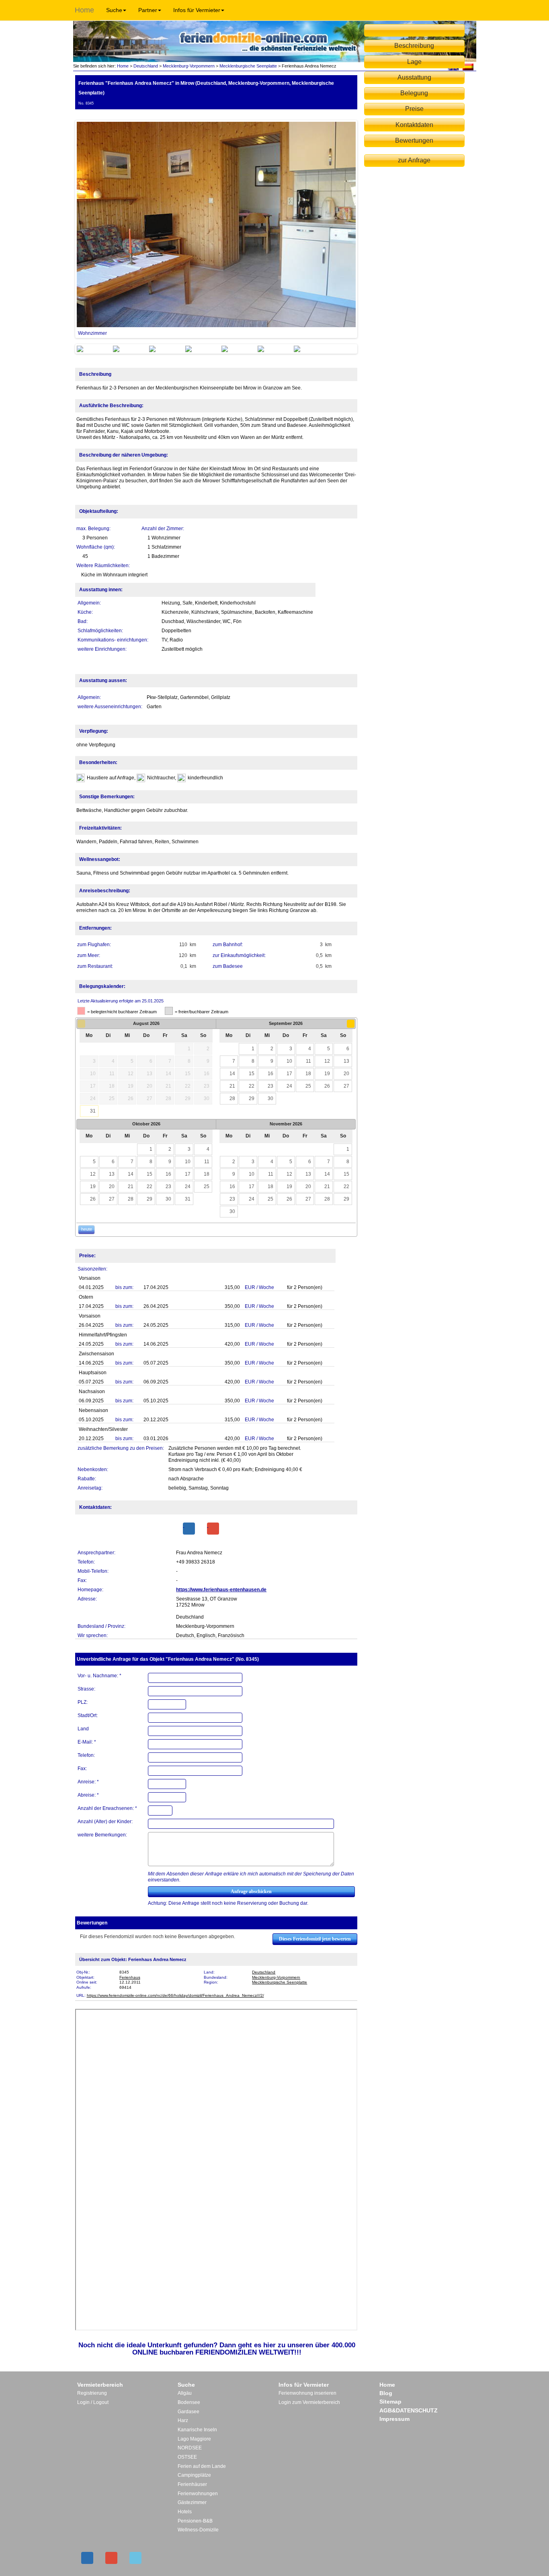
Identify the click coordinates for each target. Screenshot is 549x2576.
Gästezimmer (192, 2502)
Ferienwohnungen (198, 2494)
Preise (414, 109)
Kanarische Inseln (197, 2430)
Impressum (394, 2419)
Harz (183, 2420)
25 (308, 1086)
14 (232, 1074)
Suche (114, 10)
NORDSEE (190, 2448)
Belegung (414, 93)
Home (84, 10)
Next (368, 229)
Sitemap (390, 2402)
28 (232, 1098)
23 (270, 1086)
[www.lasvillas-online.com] (468, 66)
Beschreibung (414, 46)
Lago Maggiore (194, 2439)
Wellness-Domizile (198, 2530)
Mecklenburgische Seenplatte (248, 66)
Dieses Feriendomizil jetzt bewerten (315, 1939)
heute (87, 1229)
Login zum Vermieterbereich (309, 2402)
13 (346, 1061)
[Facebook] (189, 1529)
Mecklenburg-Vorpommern (189, 66)
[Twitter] (135, 2558)
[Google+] (213, 1529)
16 (270, 1074)
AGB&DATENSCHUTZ (409, 2410)
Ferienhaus (130, 1977)
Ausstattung (414, 77)
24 (289, 1086)
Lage (414, 62)
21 (232, 1086)
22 (252, 1086)
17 (289, 1074)
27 (346, 1086)
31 (93, 1111)
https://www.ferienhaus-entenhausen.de (221, 1590)
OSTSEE (187, 2457)
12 (327, 1061)
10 (289, 1061)
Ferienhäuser (192, 2484)
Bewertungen (414, 140)
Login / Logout (93, 2402)
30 (270, 1098)
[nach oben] (414, 30)
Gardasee (188, 2412)
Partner (148, 10)
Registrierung (92, 2393)
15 (252, 1074)
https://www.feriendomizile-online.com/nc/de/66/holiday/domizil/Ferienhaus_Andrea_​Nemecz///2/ (175, 1995)
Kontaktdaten (414, 125)
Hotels (185, 2512)
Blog (386, 2393)
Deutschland (146, 66)
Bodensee (189, 2402)
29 (252, 1098)
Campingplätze (194, 2475)
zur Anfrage (414, 160)
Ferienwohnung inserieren (307, 2393)
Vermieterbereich (100, 2385)
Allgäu (185, 2393)
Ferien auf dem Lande (202, 2466)
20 (346, 1074)
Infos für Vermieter (197, 10)
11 (308, 1061)
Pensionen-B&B (195, 2521)
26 (327, 1086)
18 (308, 1074)
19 (327, 1074)
